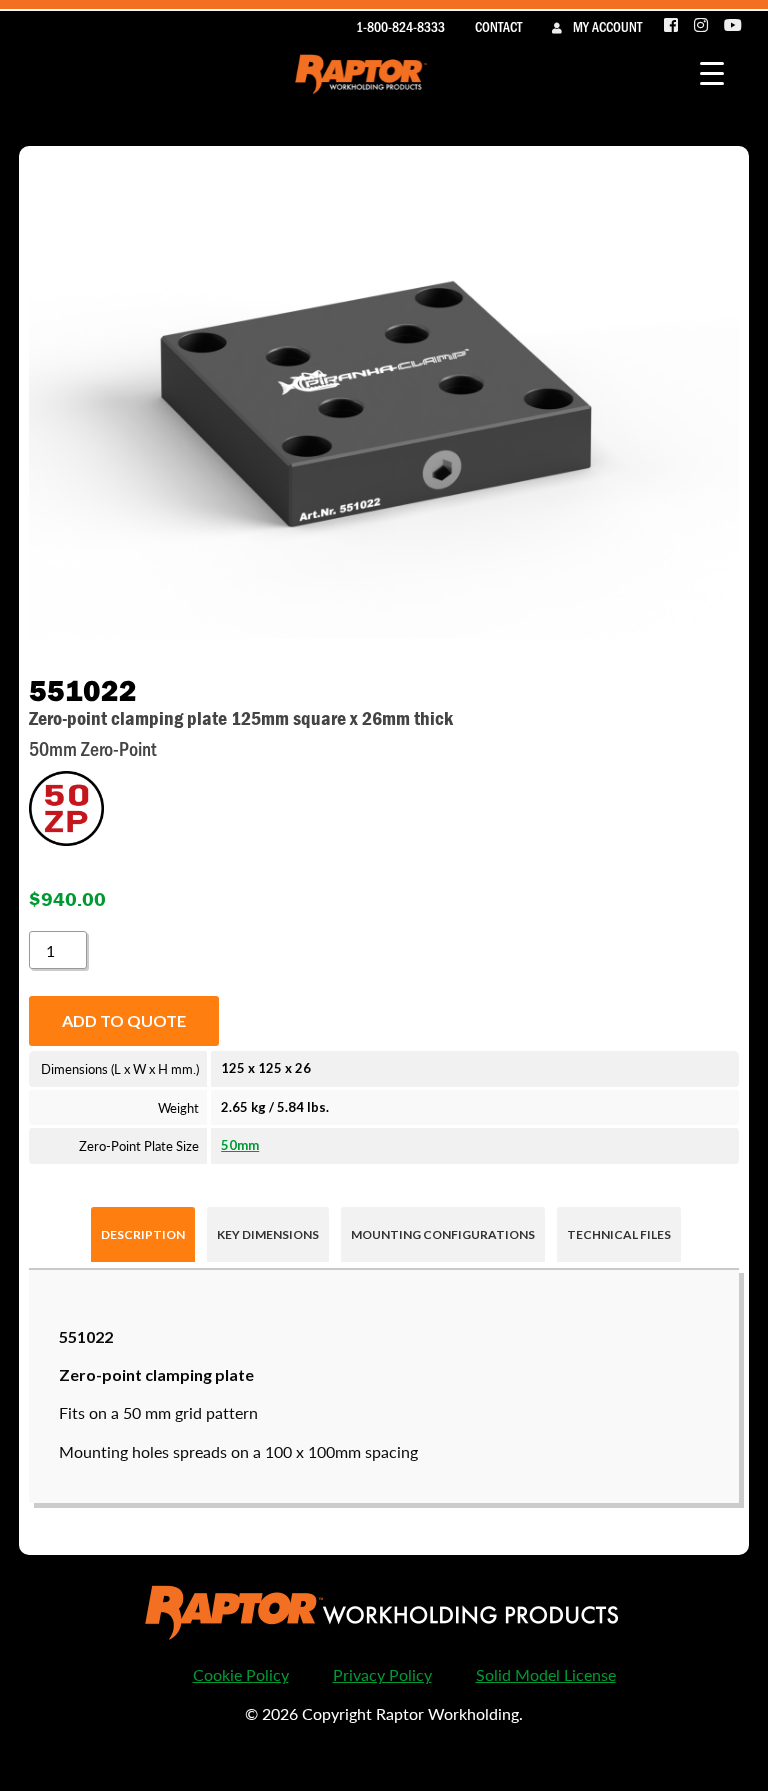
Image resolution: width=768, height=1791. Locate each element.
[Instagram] (702, 26)
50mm (240, 1145)
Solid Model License (546, 1674)
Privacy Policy (382, 1674)
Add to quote (124, 1020)
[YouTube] (733, 26)
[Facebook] (672, 26)
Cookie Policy (241, 1674)
